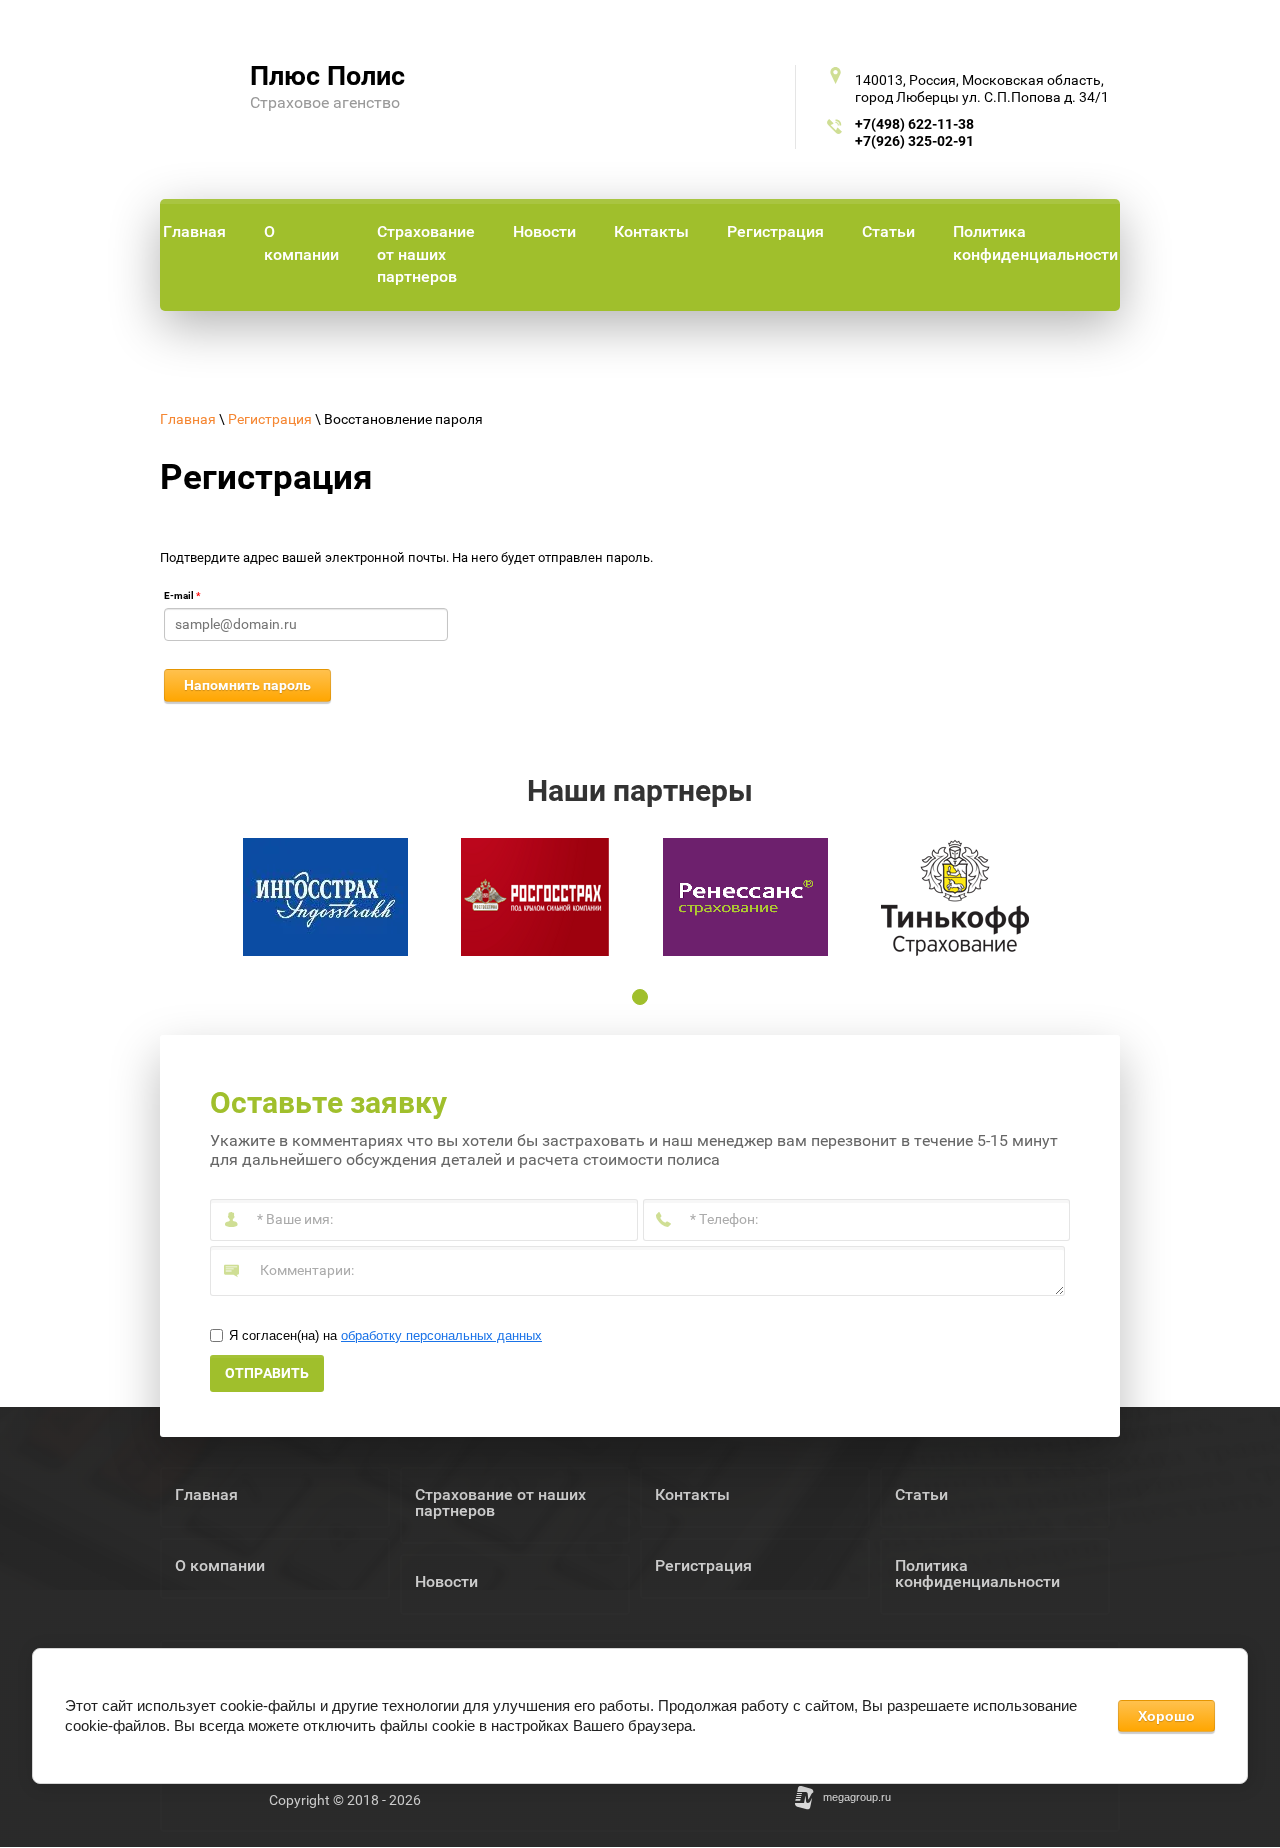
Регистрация (270, 419)
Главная (188, 419)
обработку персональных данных (441, 1335)
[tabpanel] (325, 897)
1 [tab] (640, 997)
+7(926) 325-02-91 (914, 141)
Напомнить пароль (247, 685)
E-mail (182, 595)
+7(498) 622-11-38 (914, 124)
